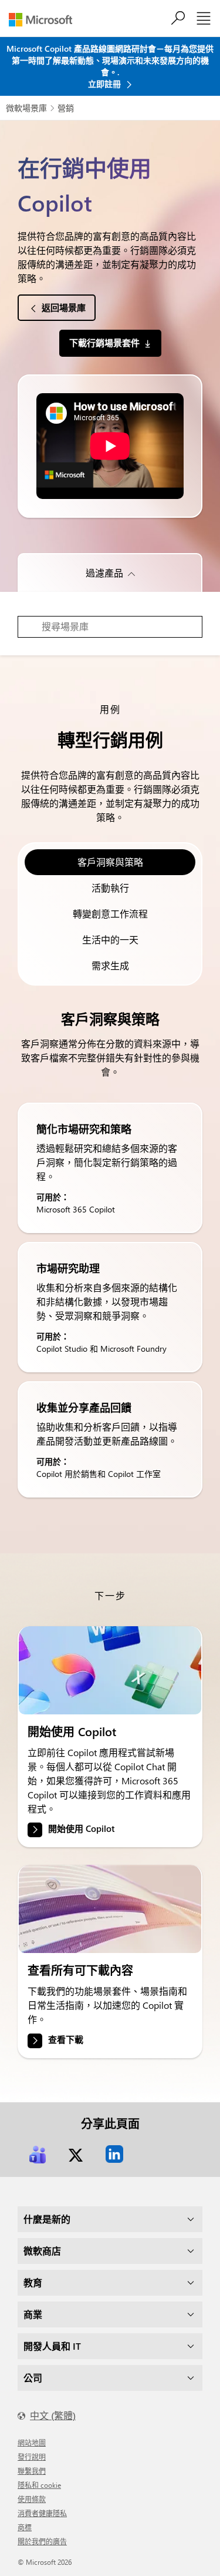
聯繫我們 (32, 2471)
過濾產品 (104, 573)
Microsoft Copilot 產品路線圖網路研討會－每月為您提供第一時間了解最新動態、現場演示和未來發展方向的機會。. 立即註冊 (110, 66)
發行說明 (32, 2457)
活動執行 (110, 888)
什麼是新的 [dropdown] (47, 2219)
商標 (25, 2527)
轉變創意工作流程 (110, 914)
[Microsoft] (45, 20)
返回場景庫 (64, 307)
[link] (110, 1670)
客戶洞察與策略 (110, 862)
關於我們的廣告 (42, 2541)
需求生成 (110, 965)
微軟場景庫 (26, 108)
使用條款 (32, 2499)
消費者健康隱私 (42, 2513)
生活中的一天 (110, 939)
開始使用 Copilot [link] (81, 1829)
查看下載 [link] (66, 2039)
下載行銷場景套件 (104, 343)
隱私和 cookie (39, 2485)
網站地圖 (32, 2443)
